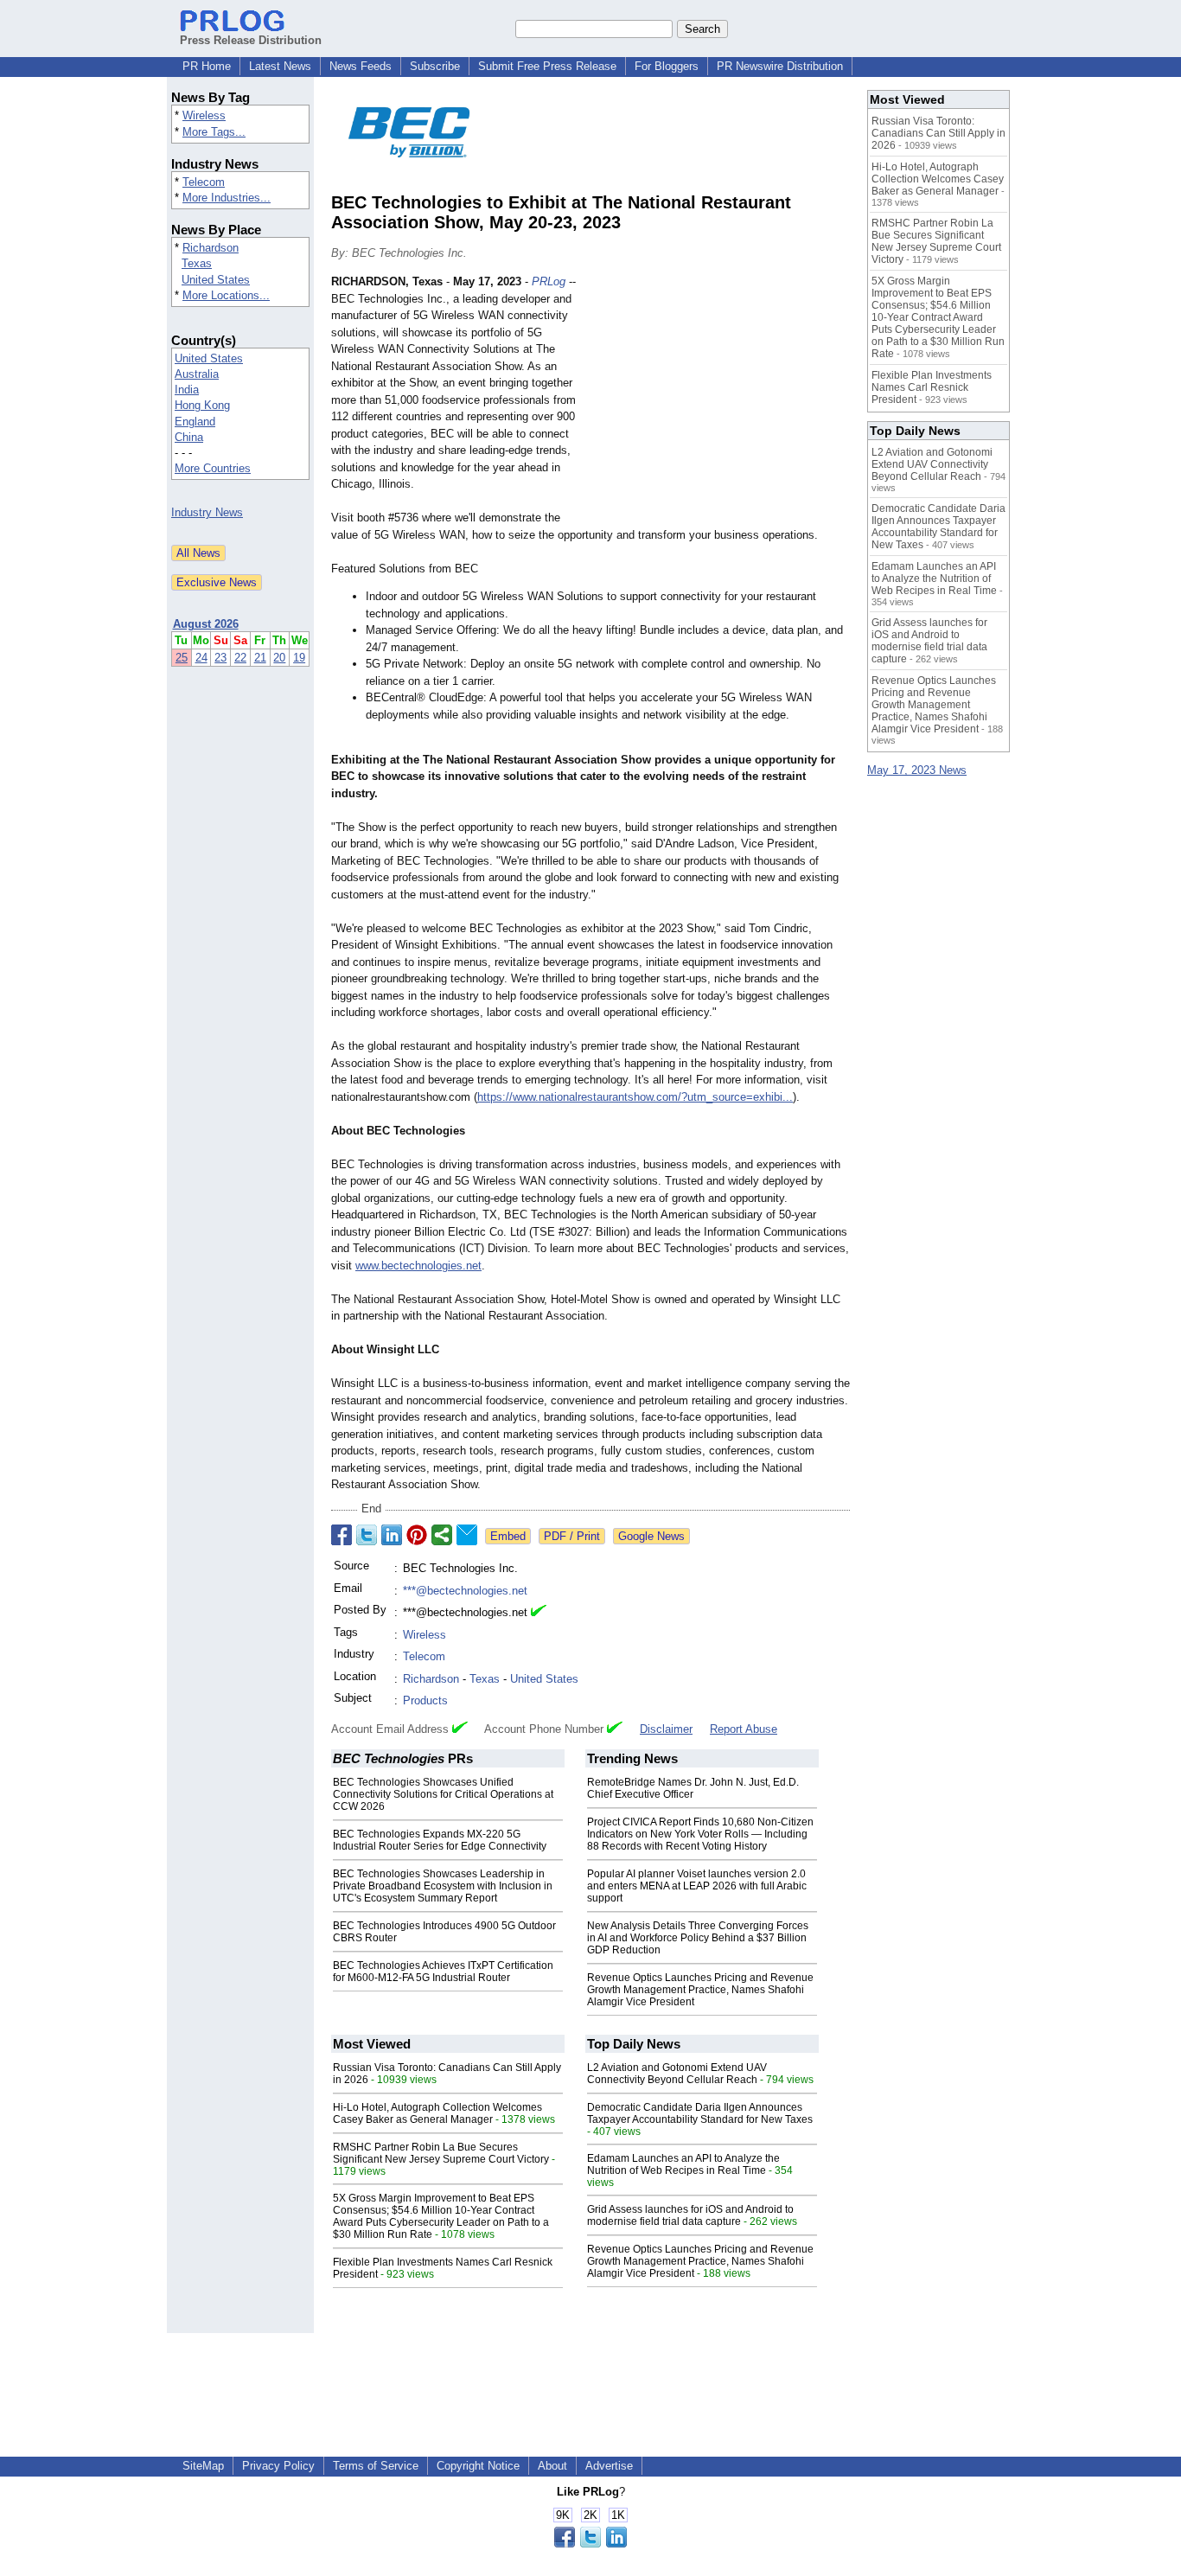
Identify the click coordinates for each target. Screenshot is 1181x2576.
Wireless (204, 115)
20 (279, 658)
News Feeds (361, 66)
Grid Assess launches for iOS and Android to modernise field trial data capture (690, 2215)
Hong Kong (202, 405)
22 (240, 658)
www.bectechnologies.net (418, 1266)
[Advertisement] (720, 400)
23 (220, 658)
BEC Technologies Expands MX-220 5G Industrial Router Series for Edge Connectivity (440, 1840)
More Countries (213, 468)
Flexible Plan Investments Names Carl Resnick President (932, 387)
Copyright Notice (478, 2466)
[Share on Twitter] (367, 1535)
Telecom (204, 182)
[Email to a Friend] (467, 1535)
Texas (197, 263)
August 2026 (206, 624)
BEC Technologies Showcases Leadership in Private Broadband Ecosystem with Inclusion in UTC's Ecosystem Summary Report (443, 1886)
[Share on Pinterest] (417, 1535)
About (552, 2466)
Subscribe (435, 66)
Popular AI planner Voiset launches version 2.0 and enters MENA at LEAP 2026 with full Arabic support (697, 1886)
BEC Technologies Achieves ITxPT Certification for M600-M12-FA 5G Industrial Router (443, 1972)
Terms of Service (376, 2466)
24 (201, 658)
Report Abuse (744, 1729)
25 (182, 658)
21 (260, 658)
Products (425, 1700)
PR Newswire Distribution (780, 66)
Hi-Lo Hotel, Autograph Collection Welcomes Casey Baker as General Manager (437, 2113)
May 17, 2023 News (917, 770)
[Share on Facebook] (342, 1535)
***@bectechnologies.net (465, 1591)
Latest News (280, 66)
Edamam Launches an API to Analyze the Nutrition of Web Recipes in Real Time (683, 2164)
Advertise (609, 2466)
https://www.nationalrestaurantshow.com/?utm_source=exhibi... (635, 1097)
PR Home (207, 66)
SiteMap (203, 2466)
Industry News (207, 512)
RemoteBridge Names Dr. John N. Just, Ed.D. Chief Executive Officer (693, 1788)
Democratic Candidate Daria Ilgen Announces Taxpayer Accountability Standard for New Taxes (700, 2113)
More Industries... (227, 198)
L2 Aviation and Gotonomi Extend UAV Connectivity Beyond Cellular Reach (677, 2074)
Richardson (211, 248)
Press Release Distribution (251, 40)
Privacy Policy (278, 2466)
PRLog (549, 281)
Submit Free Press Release (547, 66)
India (187, 390)
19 (299, 658)
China (189, 437)
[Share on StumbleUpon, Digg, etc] (442, 1535)
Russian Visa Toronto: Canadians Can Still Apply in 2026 (938, 133)
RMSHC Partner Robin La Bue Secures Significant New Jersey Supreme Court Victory (441, 2153)
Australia (197, 374)
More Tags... (214, 132)
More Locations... (226, 295)
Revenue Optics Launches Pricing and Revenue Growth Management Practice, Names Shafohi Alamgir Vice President (700, 1990)
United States (216, 280)
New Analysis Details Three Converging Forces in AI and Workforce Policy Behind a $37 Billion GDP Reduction (698, 1938)
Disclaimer (666, 1729)
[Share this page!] (590, 2544)
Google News (651, 1536)
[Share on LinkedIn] (392, 1535)
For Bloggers (667, 66)
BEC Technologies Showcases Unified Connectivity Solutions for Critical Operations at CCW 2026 (443, 1794)
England (195, 422)
